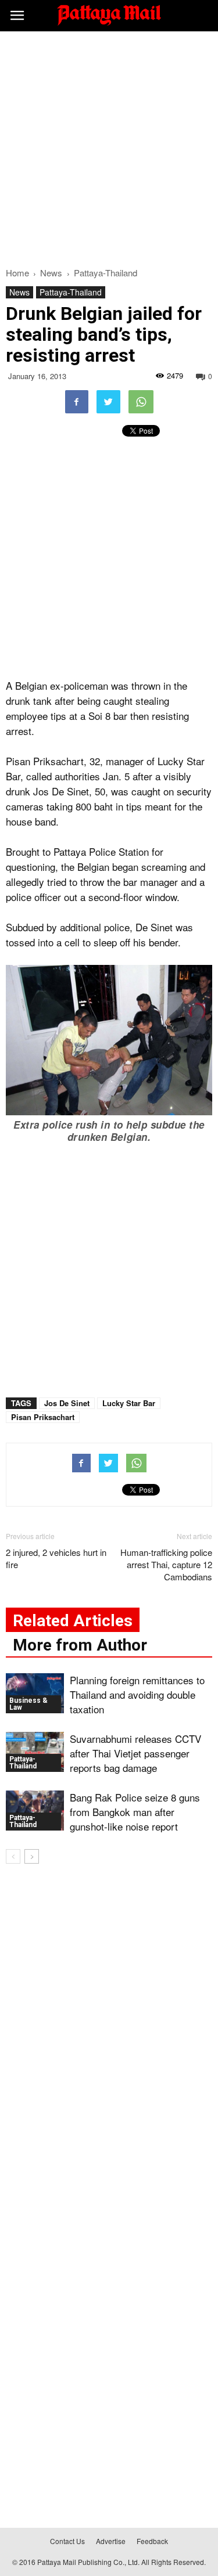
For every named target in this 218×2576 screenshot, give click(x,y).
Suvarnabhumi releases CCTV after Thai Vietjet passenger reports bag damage (135, 1753)
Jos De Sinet (67, 1403)
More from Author (80, 1645)
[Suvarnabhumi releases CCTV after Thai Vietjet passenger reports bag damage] (35, 1752)
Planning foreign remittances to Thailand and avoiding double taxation (137, 1694)
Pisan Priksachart (43, 1417)
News (19, 292)
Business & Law (28, 1704)
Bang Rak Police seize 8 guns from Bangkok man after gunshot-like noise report (135, 1812)
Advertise (111, 2541)
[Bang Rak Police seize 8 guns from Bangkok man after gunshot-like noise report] (35, 1811)
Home (17, 273)
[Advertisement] (109, 146)
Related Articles (73, 1621)
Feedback (152, 2541)
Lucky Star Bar (129, 1403)
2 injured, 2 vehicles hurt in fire (56, 1558)
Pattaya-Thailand (71, 292)
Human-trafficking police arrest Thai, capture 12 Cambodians (166, 1564)
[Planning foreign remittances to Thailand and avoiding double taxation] (35, 1693)
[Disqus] (109, 2040)
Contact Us (67, 2541)
